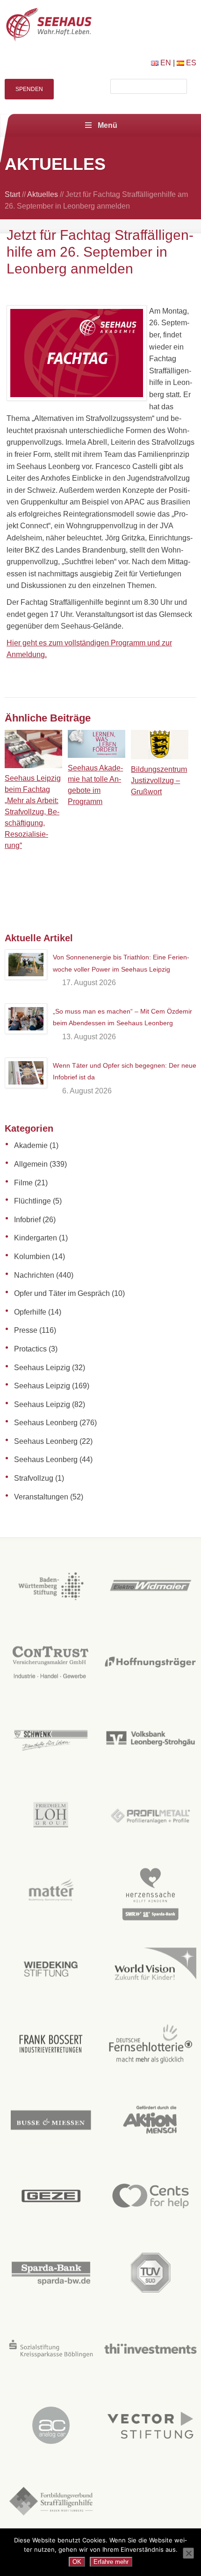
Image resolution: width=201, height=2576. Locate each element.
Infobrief (27, 1220)
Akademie (31, 1145)
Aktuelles (43, 194)
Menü (108, 125)
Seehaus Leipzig (42, 1368)
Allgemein (31, 1164)
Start (12, 194)
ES (190, 63)
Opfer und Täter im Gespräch (62, 1293)
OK (77, 2562)
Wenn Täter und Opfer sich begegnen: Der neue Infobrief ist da (125, 1071)
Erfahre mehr (111, 2562)
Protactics (30, 1349)
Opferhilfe (30, 1312)
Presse (26, 1330)
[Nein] (188, 2553)
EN (165, 63)
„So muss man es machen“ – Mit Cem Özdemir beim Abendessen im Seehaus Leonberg (122, 1017)
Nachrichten (34, 1275)
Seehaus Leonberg (46, 1423)
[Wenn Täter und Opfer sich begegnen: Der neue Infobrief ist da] (26, 1073)
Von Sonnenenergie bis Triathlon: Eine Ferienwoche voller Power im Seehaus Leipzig (121, 963)
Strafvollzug (34, 1478)
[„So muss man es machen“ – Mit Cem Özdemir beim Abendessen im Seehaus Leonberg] (26, 1019)
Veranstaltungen (41, 1497)
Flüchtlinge (32, 1201)
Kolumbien (32, 1256)
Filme (23, 1183)
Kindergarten (36, 1238)
